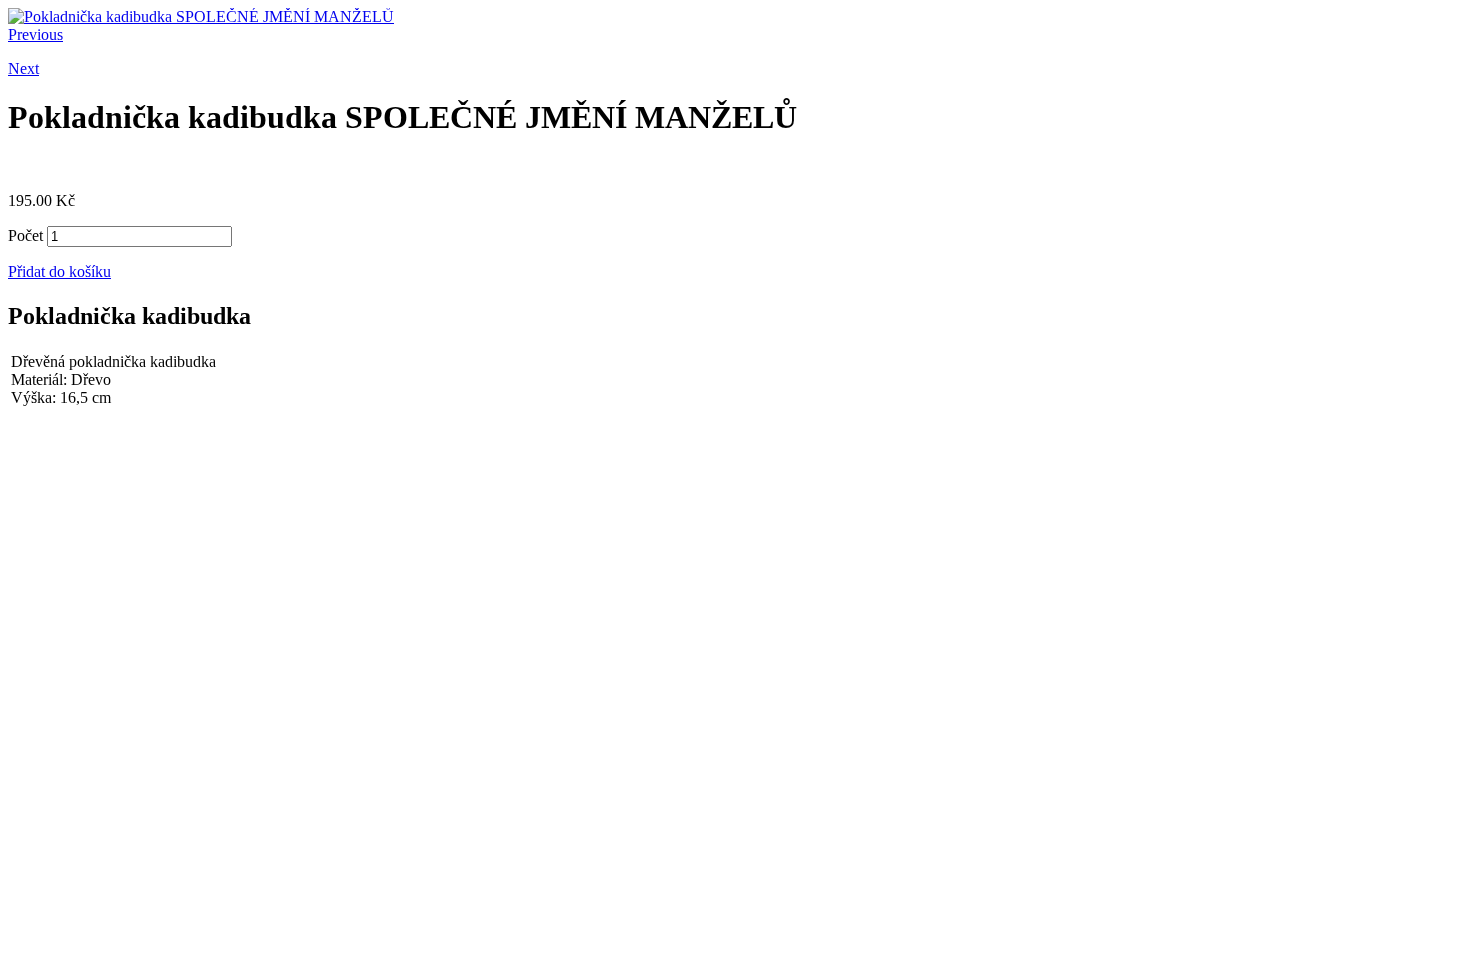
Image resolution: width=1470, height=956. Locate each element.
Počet (25, 235)
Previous (35, 34)
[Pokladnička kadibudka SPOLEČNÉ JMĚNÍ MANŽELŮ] (201, 16)
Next (23, 68)
